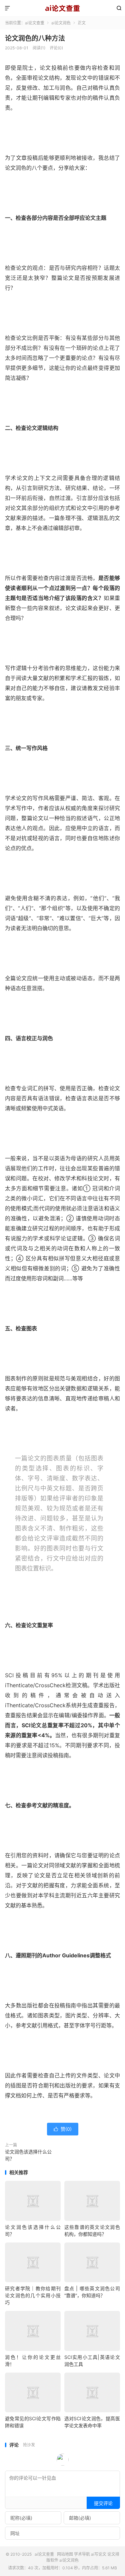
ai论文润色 (61, 23)
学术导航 (82, 2554)
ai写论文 (99, 2554)
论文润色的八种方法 (35, 38)
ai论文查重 (62, 8)
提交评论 (103, 2503)
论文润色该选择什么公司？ (28, 2155)
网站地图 (65, 2554)
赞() (63, 2129)
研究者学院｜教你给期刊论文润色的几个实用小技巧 (33, 2295)
